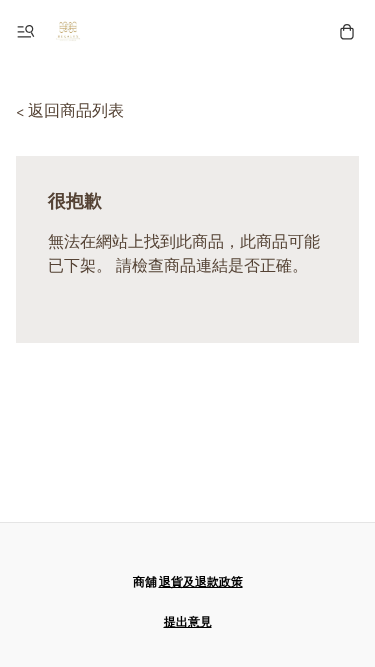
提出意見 (188, 622)
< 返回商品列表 (70, 111)
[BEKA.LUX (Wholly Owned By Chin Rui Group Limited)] (68, 32)
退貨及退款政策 (201, 582)
